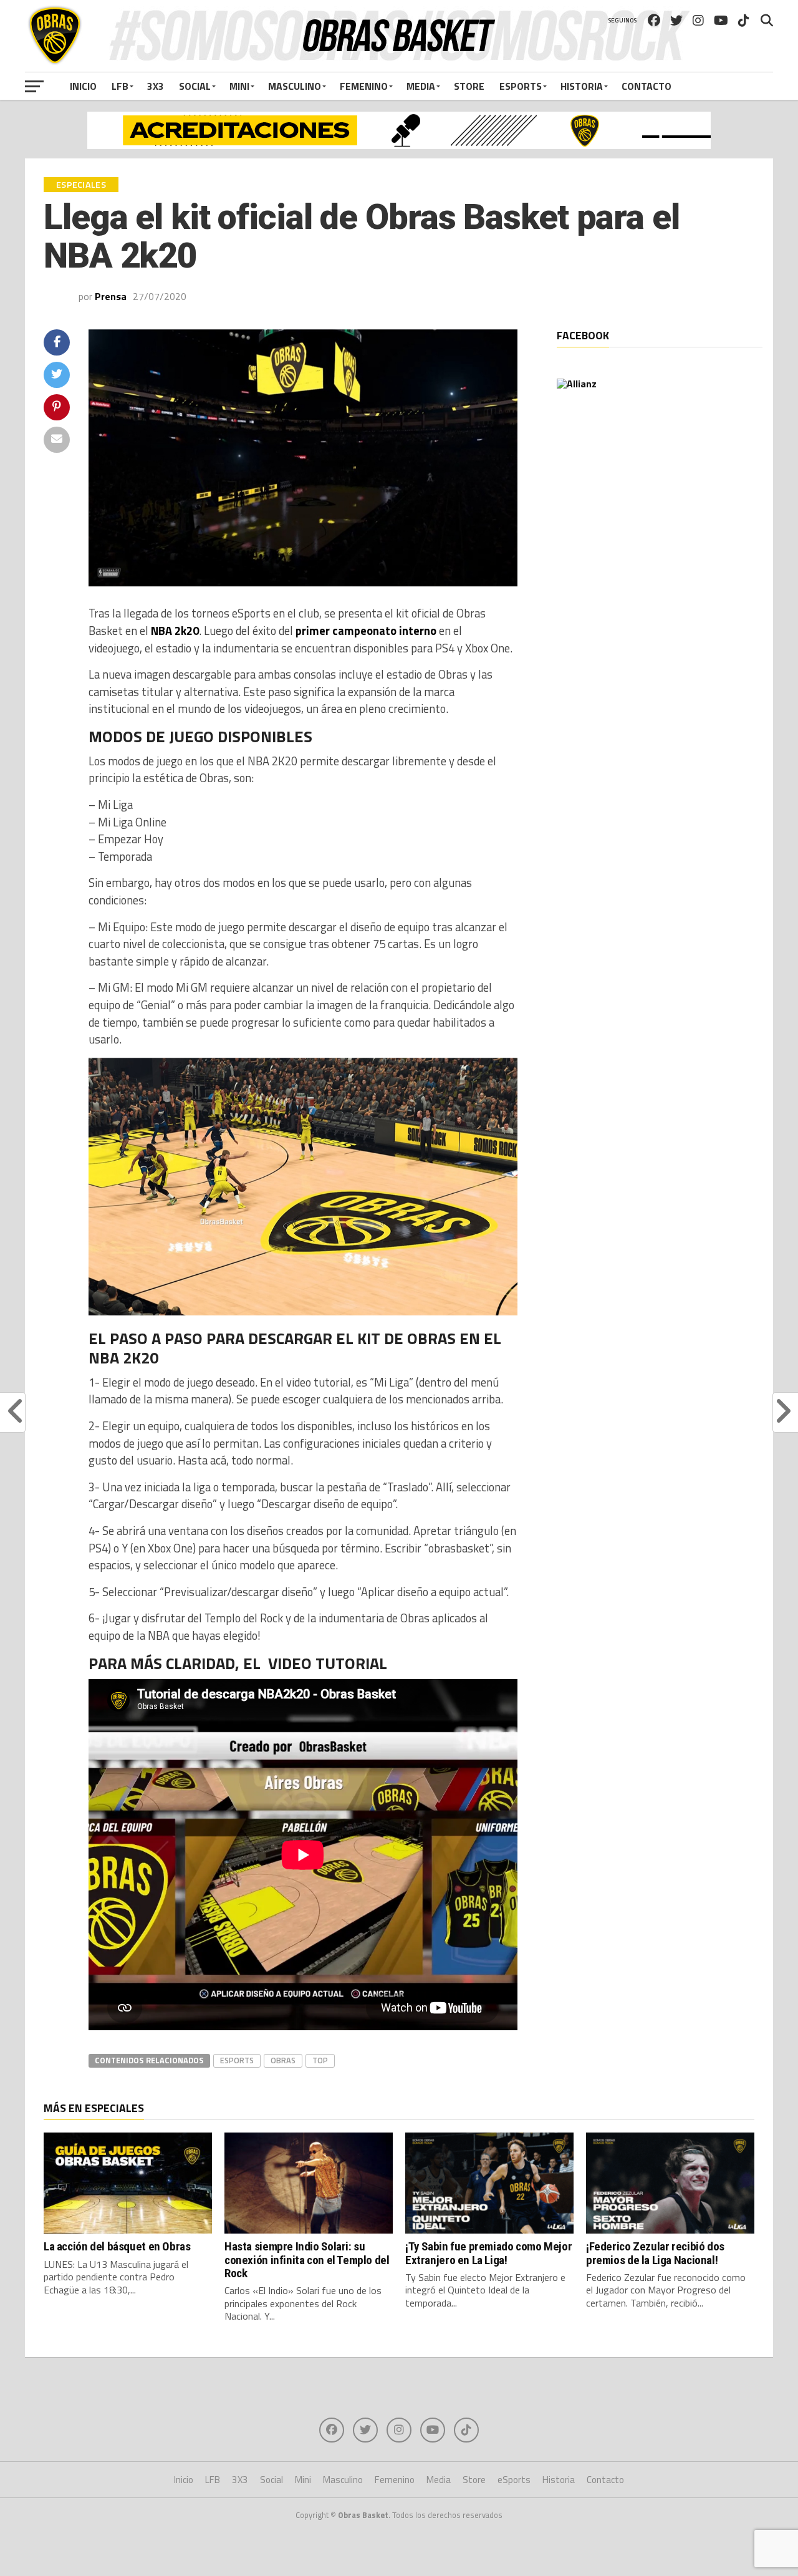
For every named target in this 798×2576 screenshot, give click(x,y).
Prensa (111, 296)
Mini (239, 86)
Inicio (83, 86)
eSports (521, 86)
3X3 (156, 86)
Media (421, 86)
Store (469, 86)
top (320, 2060)
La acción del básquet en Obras (117, 2246)
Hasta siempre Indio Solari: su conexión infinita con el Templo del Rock (307, 2259)
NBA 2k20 (175, 631)
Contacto (647, 86)
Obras (283, 2060)
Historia (582, 86)
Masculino (295, 86)
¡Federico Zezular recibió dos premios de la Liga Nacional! (655, 2253)
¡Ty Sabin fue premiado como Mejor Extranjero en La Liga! (488, 2253)
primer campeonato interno (366, 631)
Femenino (364, 86)
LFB (120, 86)
